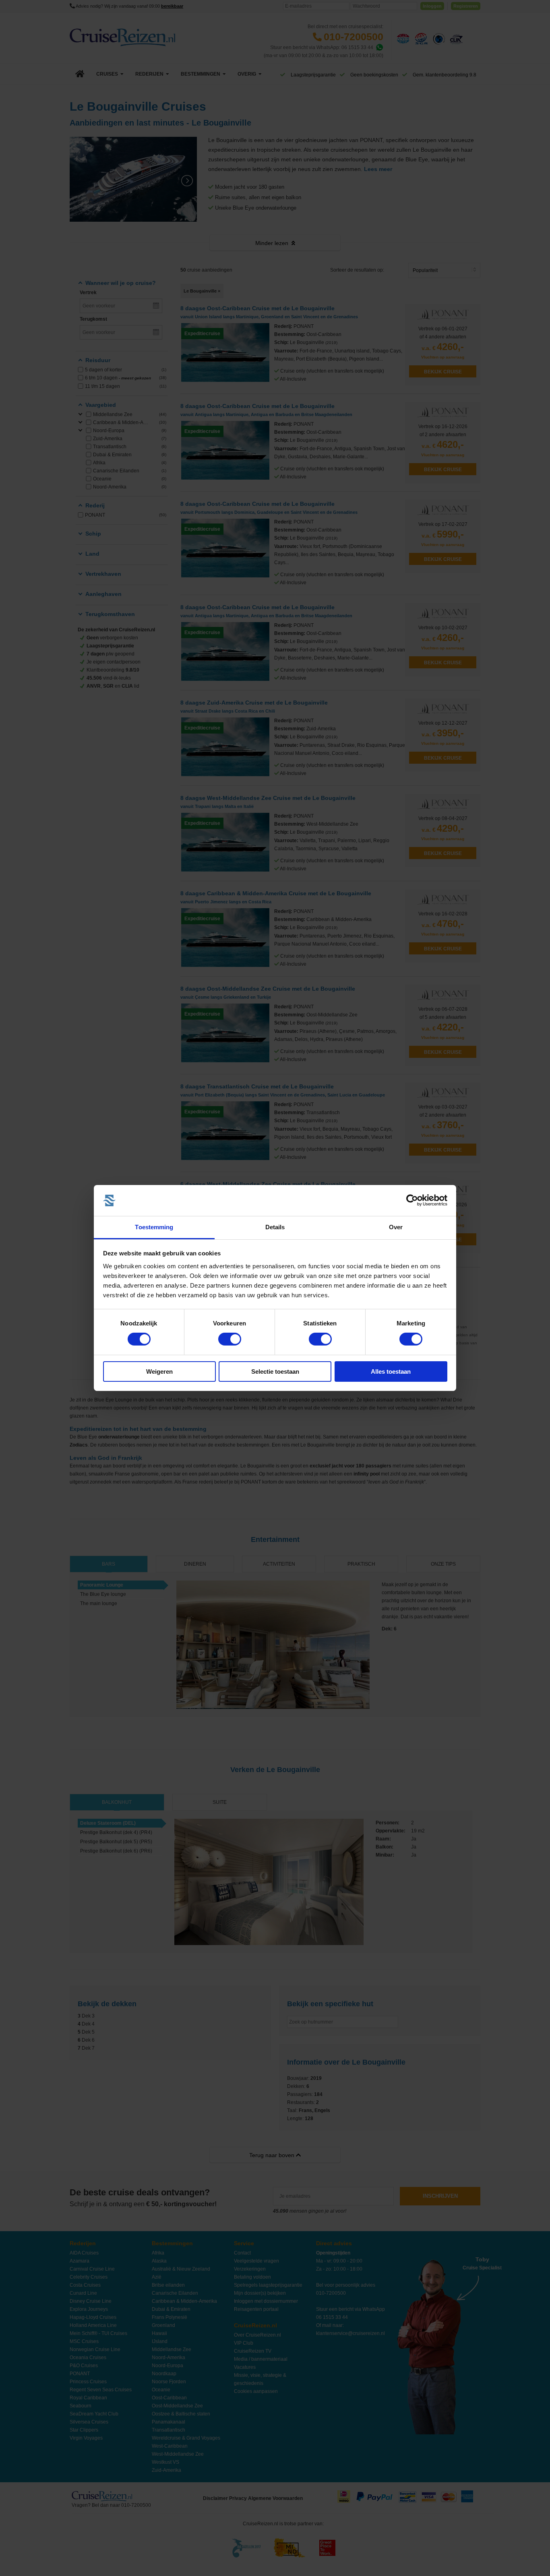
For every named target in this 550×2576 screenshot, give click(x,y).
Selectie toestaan (275, 1371)
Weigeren (159, 1371)
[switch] (230, 1339)
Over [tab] (396, 1227)
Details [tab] (275, 1227)
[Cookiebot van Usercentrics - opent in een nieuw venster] (412, 1200)
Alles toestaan (391, 1371)
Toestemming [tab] (154, 1227)
